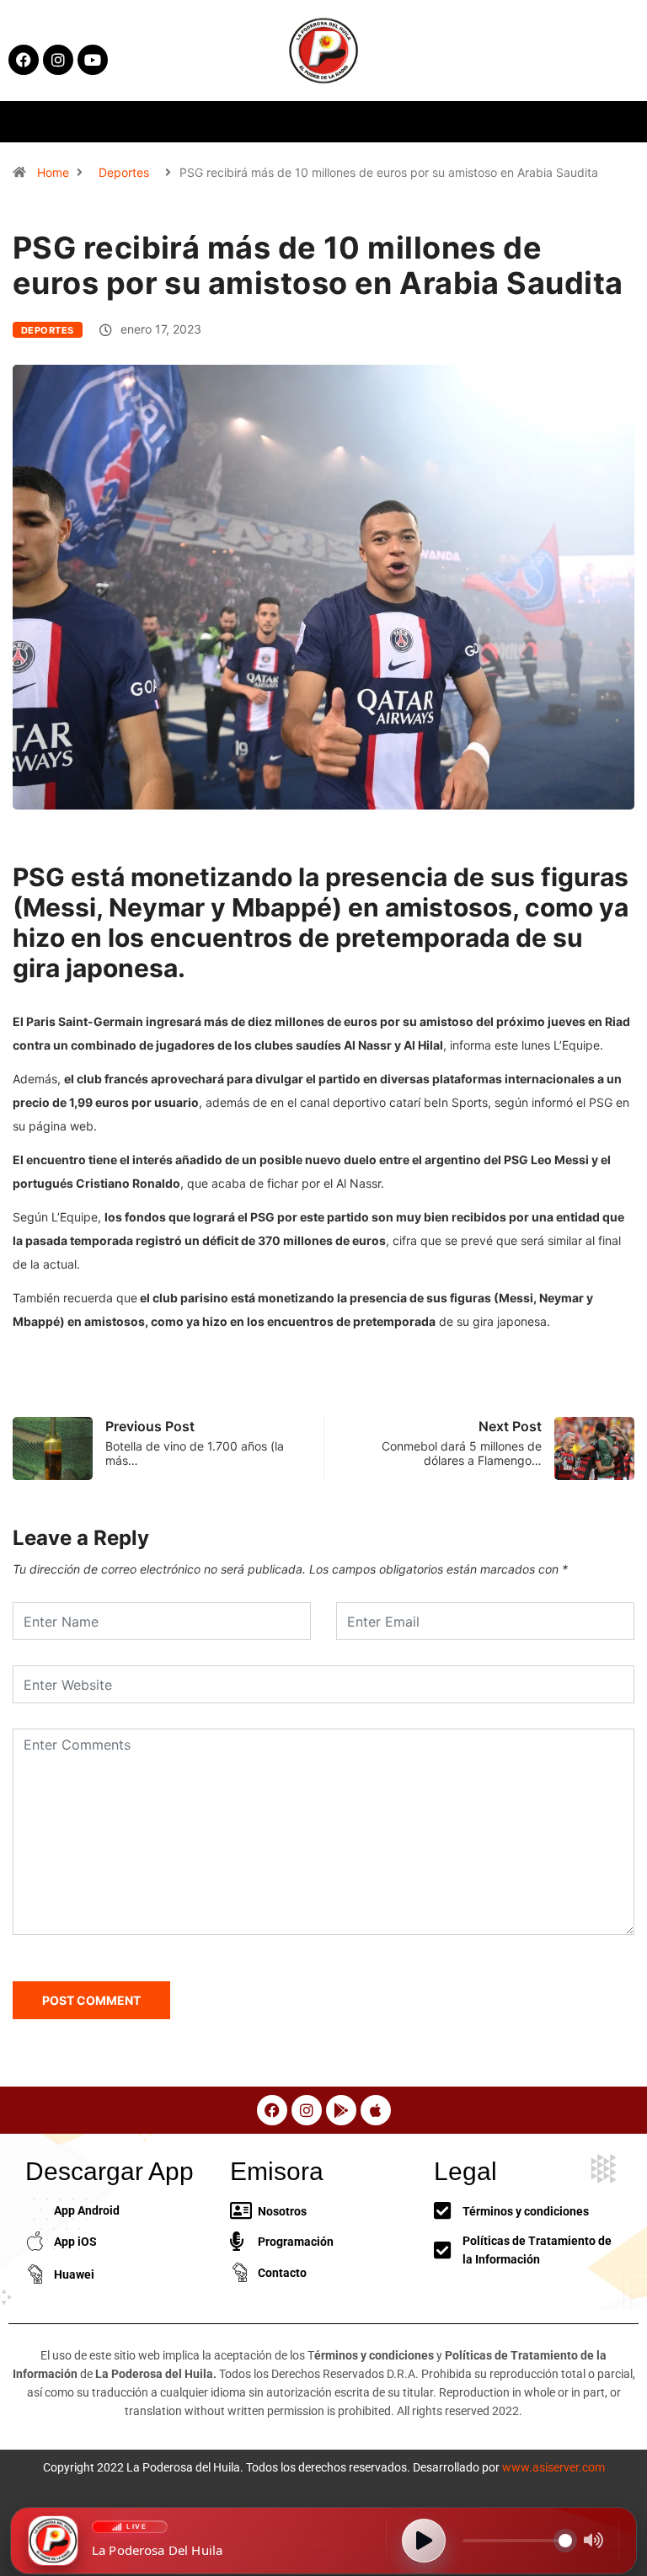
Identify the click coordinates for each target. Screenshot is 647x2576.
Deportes (124, 172)
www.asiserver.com (553, 2467)
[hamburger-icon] (522, 122)
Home (53, 172)
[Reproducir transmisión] (424, 2541)
